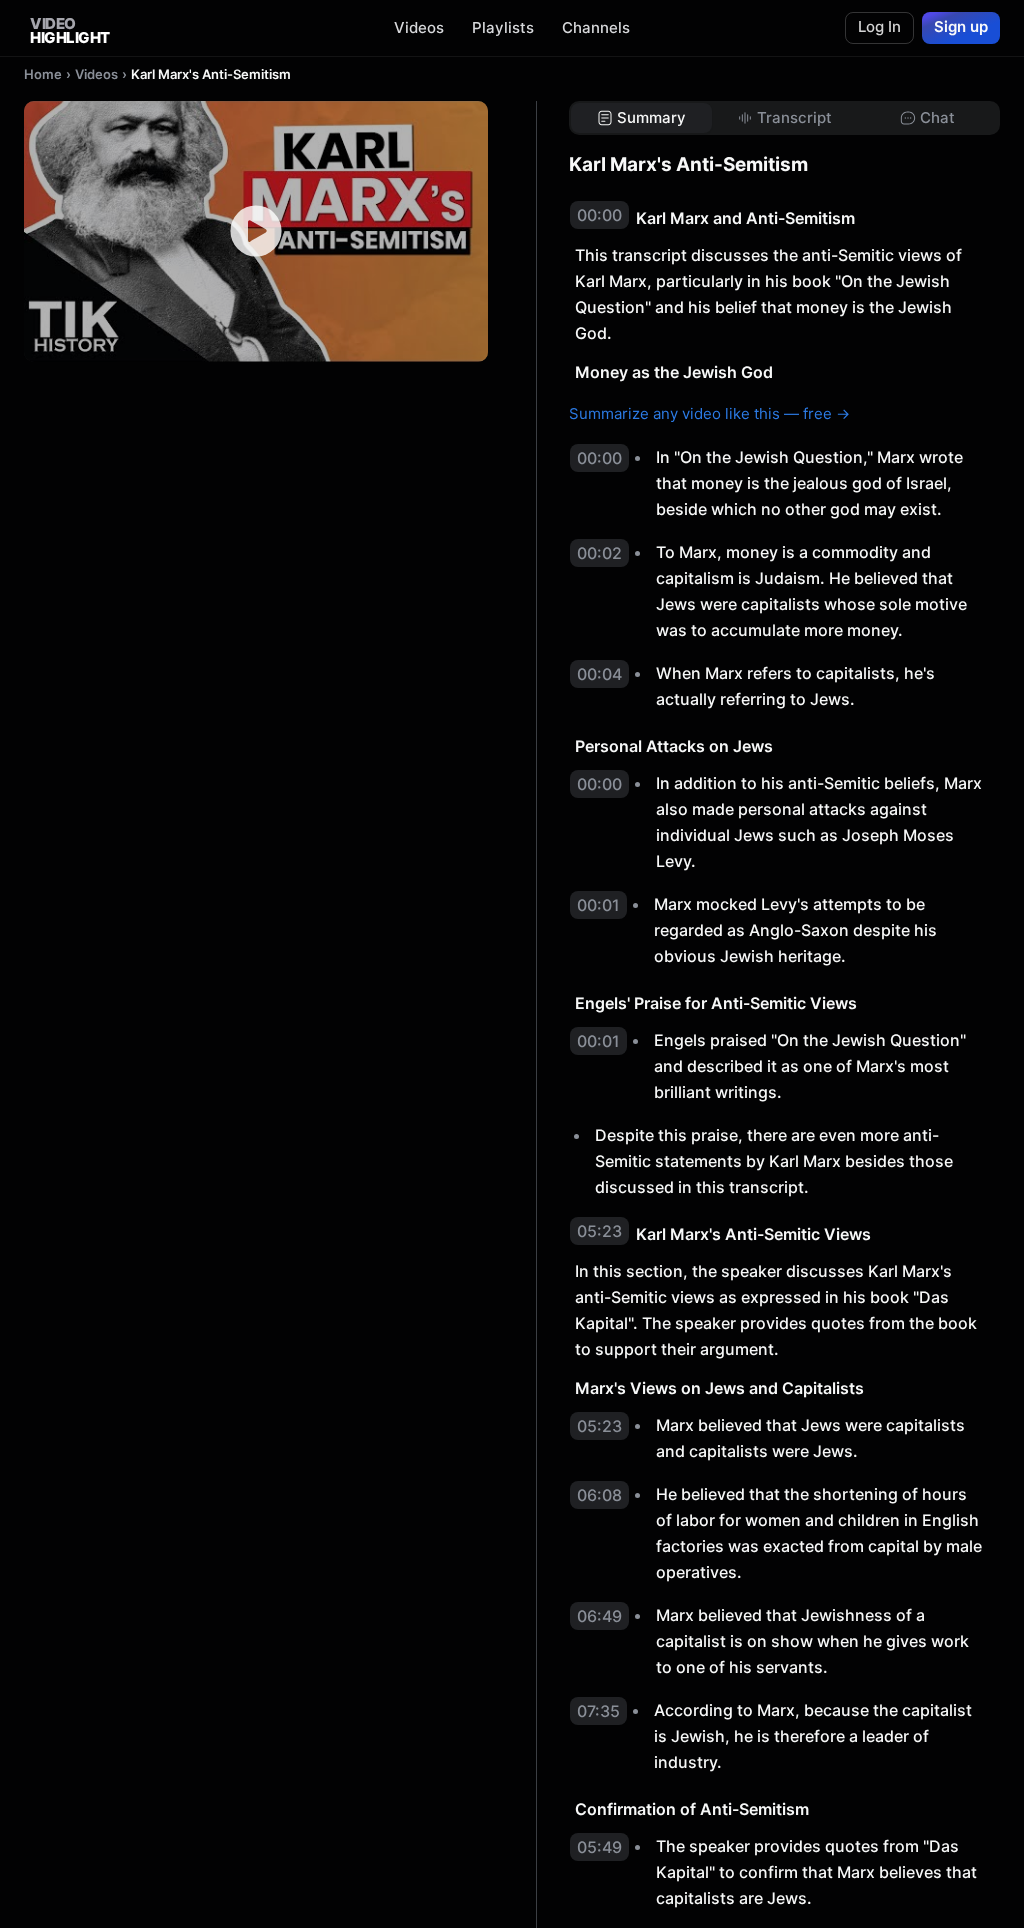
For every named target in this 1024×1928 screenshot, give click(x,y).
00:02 (599, 553)
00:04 (599, 674)
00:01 (598, 905)
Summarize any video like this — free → (709, 413)
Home (43, 74)
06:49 (599, 1616)
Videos (419, 27)
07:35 (598, 1711)
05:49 (599, 1847)
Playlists (503, 27)
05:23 (599, 1231)
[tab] (641, 118)
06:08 (599, 1495)
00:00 (599, 215)
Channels (596, 27)
